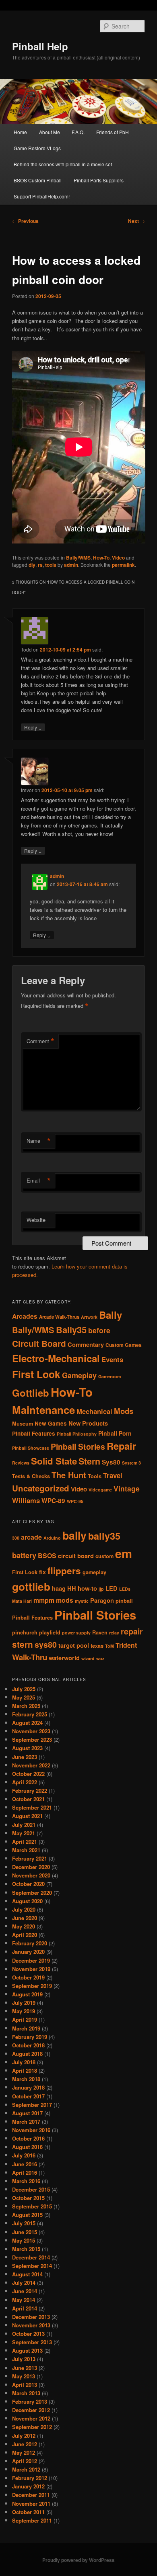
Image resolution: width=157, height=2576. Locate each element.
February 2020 (30, 1943)
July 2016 (24, 2155)
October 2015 (28, 2198)
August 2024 (27, 1723)
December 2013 (31, 2317)
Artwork (89, 1317)
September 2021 (32, 1807)
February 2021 (30, 1858)
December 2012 (31, 2410)
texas (97, 1646)
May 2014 (24, 2300)
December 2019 (31, 1960)
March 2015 (26, 2249)
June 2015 (25, 2232)
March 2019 (26, 2028)
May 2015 (24, 2240)
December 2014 (31, 2257)
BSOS (47, 1556)
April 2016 (25, 2173)
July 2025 (24, 1689)
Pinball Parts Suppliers (99, 180)
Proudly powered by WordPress (78, 2560)
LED (112, 1588)
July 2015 (24, 2223)
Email (39, 1181)
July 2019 (24, 2003)
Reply (33, 727)
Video (118, 558)
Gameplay (79, 1375)
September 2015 (32, 2206)
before (99, 1330)
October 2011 (28, 2512)
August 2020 (27, 1901)
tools (51, 565)
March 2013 (26, 2393)
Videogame (100, 1490)
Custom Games (124, 1345)
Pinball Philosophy (77, 1434)
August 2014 (27, 2274)
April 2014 (25, 2308)
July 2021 (24, 1825)
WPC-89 (53, 1501)
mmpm (44, 1600)
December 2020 (31, 1867)
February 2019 (30, 2037)
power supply (76, 1633)
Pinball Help (40, 46)
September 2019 (32, 1986)
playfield (50, 1632)
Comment (40, 1041)
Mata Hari (22, 1601)
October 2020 (28, 1884)
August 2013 (27, 2350)
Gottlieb (31, 1393)
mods (65, 1600)
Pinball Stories (78, 1446)
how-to (87, 1588)
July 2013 (24, 2359)
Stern (89, 1461)
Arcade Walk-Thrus (59, 1317)
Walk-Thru (30, 1657)
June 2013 (25, 2368)
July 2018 (24, 2062)
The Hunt (69, 1475)
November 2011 (31, 2503)
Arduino (52, 1538)
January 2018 (28, 2087)
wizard (88, 1658)
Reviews (21, 1463)
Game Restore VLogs (37, 148)
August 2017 (27, 2113)
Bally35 (71, 1330)
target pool (74, 1645)
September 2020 (32, 1893)
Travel (113, 1475)
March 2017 (26, 2121)
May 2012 (24, 2452)
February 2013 (30, 2401)
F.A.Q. (78, 132)
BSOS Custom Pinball (38, 180)
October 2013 (28, 2334)
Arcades (25, 1316)
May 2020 (24, 1926)
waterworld (64, 1658)
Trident (126, 1645)
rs (40, 565)
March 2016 (26, 2181)
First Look (36, 1374)
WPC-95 (75, 1501)
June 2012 (25, 2444)
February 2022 (30, 1791)
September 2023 (32, 1739)
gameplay (94, 1572)
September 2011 (32, 2520)
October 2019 (28, 1977)
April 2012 (25, 2461)
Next (136, 221)
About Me (50, 132)
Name (39, 1141)
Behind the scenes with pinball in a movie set (63, 164)
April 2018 (25, 2070)
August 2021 (27, 1816)
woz (100, 1658)
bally (74, 1535)
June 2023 (25, 1757)
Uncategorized (41, 1488)
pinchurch (25, 1632)
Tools (95, 1476)
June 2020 (25, 1918)
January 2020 (28, 1952)
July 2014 (24, 2283)
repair (132, 1631)
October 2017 (28, 2096)
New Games (51, 1423)
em (124, 1553)
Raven (100, 1632)
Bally (111, 1315)
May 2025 (24, 1697)
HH (72, 1588)
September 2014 (32, 2266)
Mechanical (94, 1411)
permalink (123, 565)
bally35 (104, 1536)
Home (20, 132)
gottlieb (31, 1586)
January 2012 (28, 2486)
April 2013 (25, 2385)
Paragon (102, 1601)
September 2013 (32, 2342)
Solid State (54, 1461)
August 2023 (27, 1748)
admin (71, 565)
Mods (124, 1411)
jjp (101, 1589)
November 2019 (31, 1969)
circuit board (76, 1556)
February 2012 (30, 2478)
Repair (121, 1446)
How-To (101, 558)
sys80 (46, 1644)
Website (36, 1220)
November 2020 (31, 1875)
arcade (31, 1537)
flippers (64, 1571)
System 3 (131, 1463)
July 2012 (24, 2436)
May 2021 (24, 1833)
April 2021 (25, 1842)
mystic (82, 1601)
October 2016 (28, 2138)
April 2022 (25, 1782)
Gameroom (109, 1376)
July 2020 (24, 1909)
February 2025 (30, 1714)
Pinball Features (34, 1433)
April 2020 (25, 1935)
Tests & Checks (31, 1476)
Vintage (127, 1488)
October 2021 (28, 1799)
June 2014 (25, 2291)
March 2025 (26, 1706)
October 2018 (28, 2045)
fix (42, 1572)
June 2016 (25, 2164)
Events (112, 1359)
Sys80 (111, 1462)
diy (32, 565)
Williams (26, 1500)
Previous (25, 221)
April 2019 (25, 2019)
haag (59, 1588)
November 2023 (31, 1731)
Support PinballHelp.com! (42, 196)
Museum (23, 1424)
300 (16, 1538)
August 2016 (27, 2147)
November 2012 (31, 2418)
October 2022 (28, 1774)
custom (104, 1556)
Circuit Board (39, 1343)
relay (114, 1633)
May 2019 (24, 2011)
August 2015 (27, 2215)
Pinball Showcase (31, 1448)
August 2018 (27, 2054)
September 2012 (32, 2427)
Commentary (86, 1344)
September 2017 (32, 2105)
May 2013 (24, 2376)
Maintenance (43, 1410)
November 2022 (31, 1765)
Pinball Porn (115, 1433)
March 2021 (26, 1850)
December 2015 (31, 2189)
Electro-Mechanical (56, 1358)
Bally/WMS (78, 558)
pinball (124, 1601)
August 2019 (27, 1994)
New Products (88, 1423)
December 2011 (31, 2495)
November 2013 (31, 2325)
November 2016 (31, 2130)
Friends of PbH (113, 132)
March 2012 (26, 2469)
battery (24, 1555)
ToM (109, 1646)
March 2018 (26, 2079)
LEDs (125, 1589)
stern (23, 1644)
